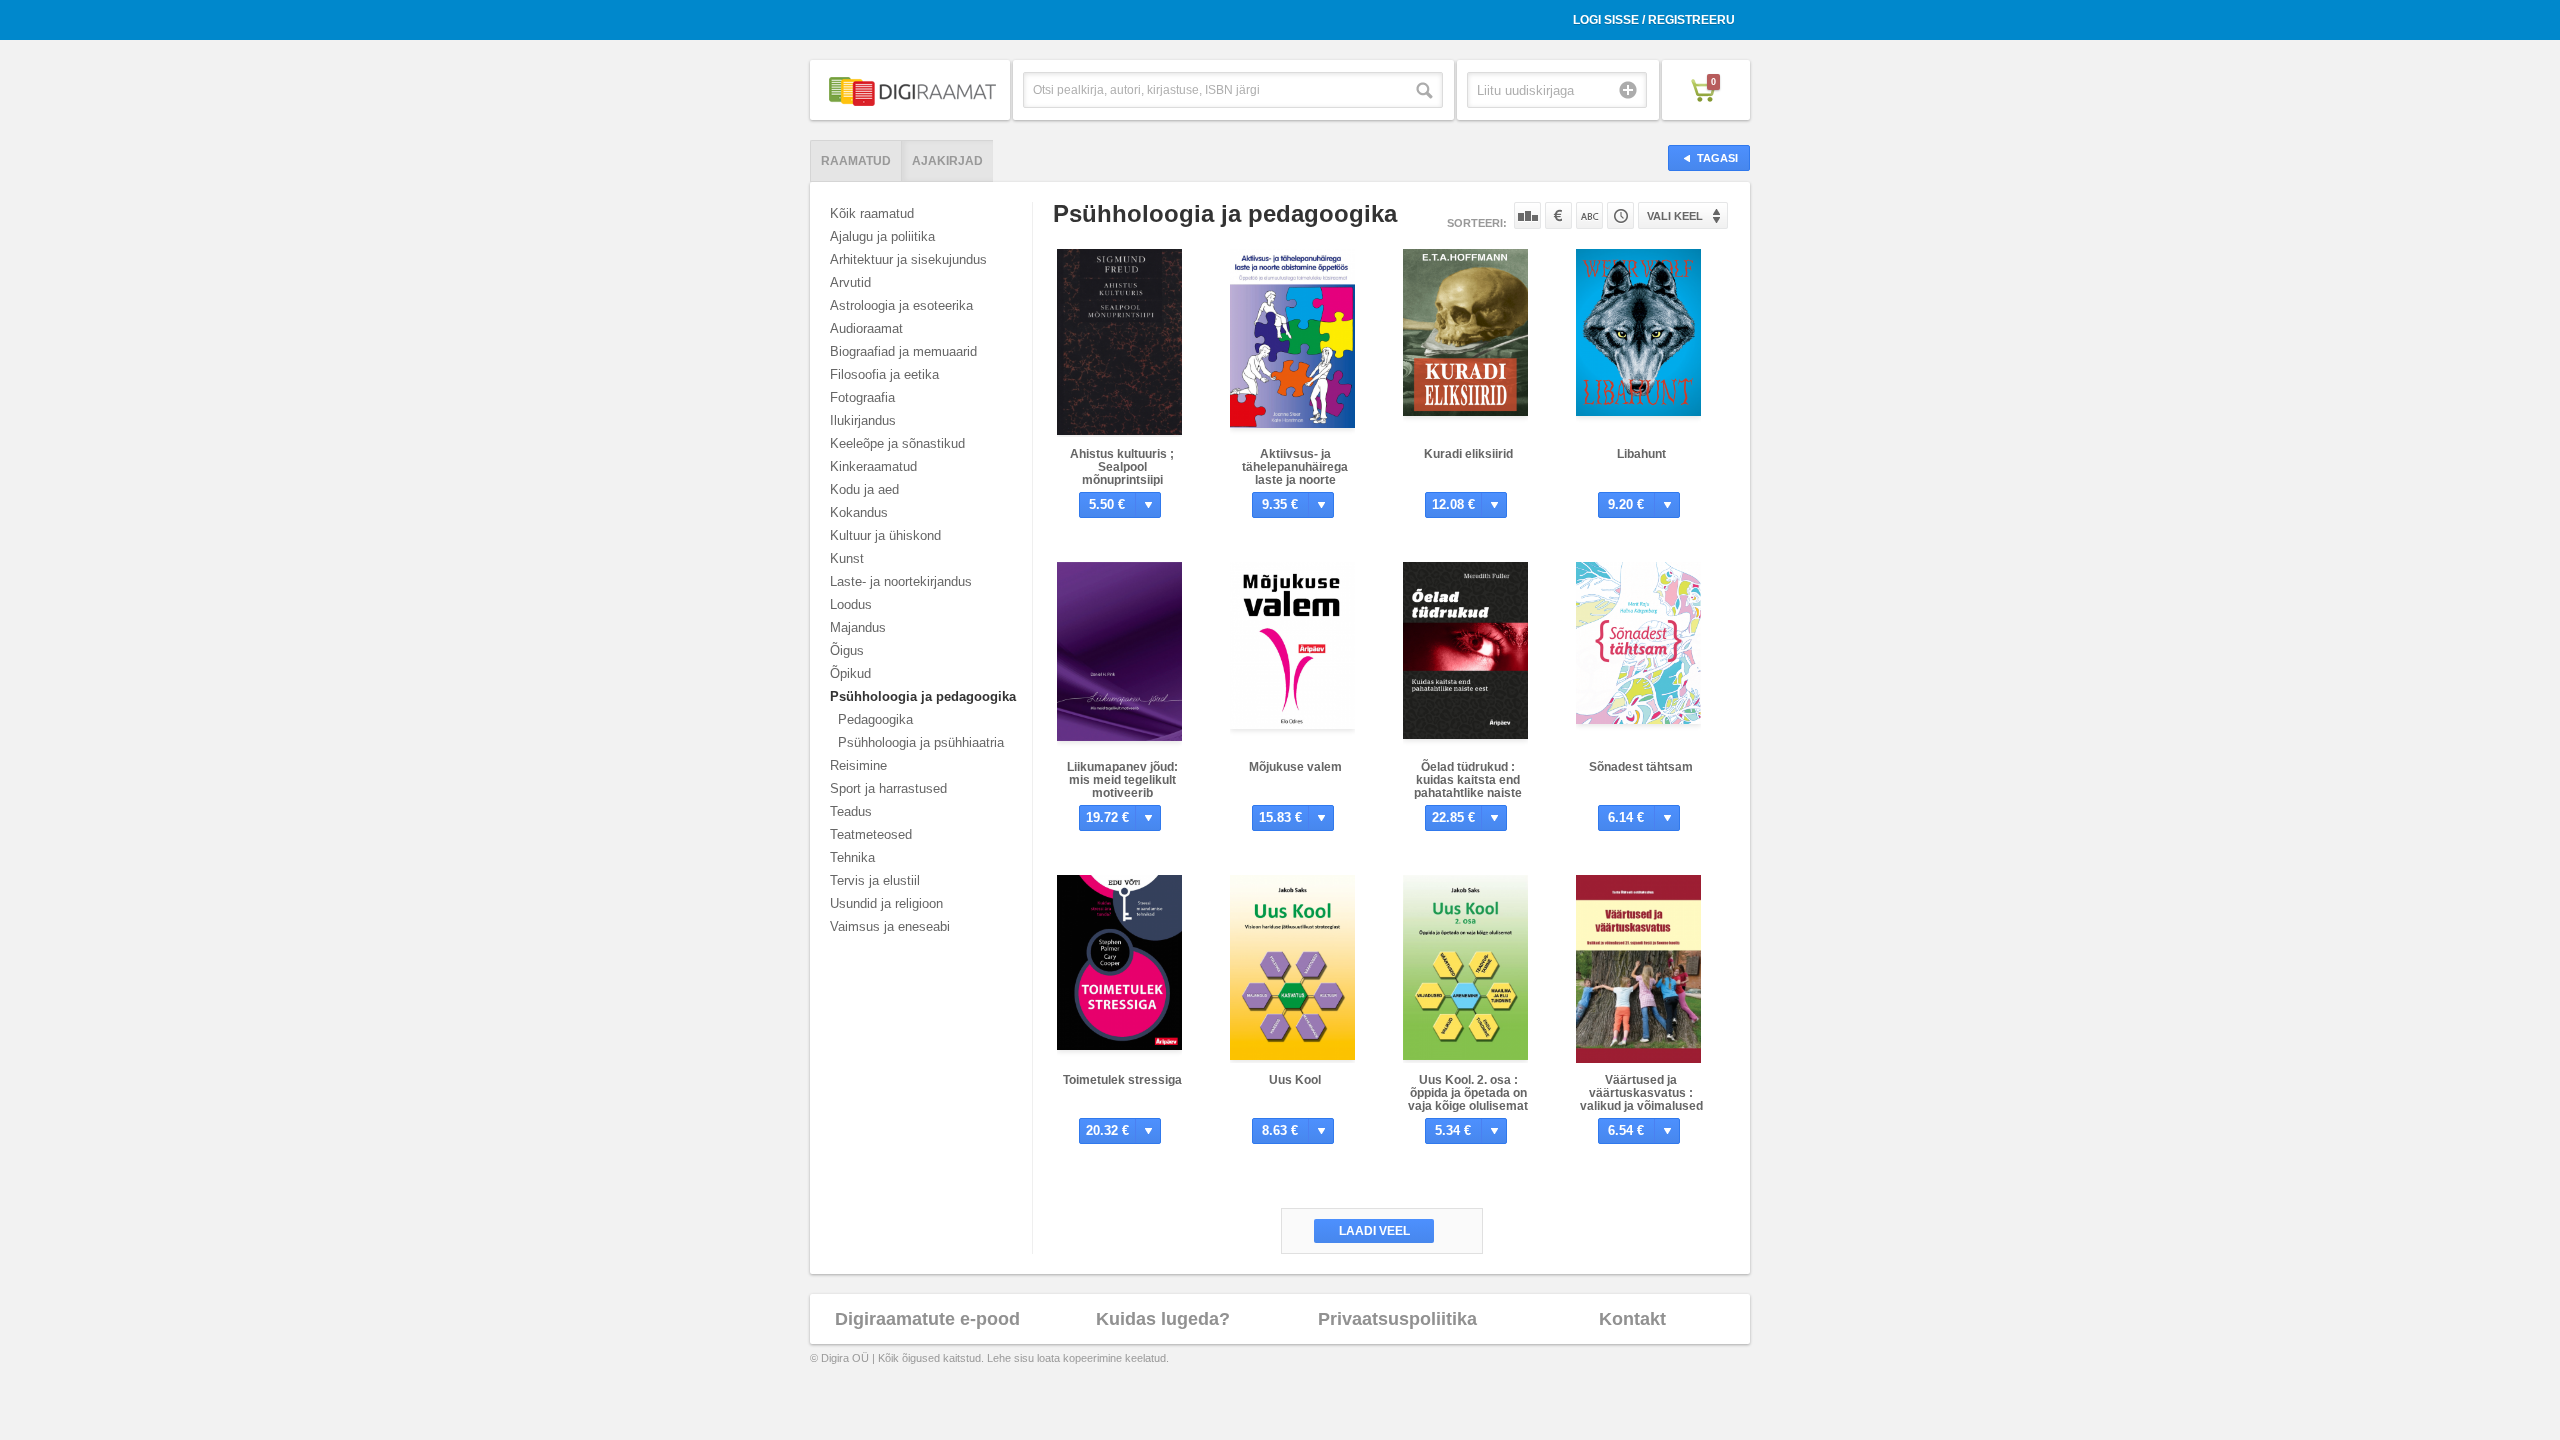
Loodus (851, 604)
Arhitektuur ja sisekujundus (908, 259)
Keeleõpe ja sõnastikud (897, 443)
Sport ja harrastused (888, 788)
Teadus (851, 811)
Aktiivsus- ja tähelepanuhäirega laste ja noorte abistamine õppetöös (1295, 473)
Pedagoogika (875, 719)
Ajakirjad (947, 161)
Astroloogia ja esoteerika (901, 305)
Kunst (847, 558)
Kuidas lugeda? (1163, 1319)
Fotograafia (862, 397)
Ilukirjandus (863, 420)
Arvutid (850, 282)
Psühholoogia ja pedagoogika (923, 696)
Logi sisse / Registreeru (1654, 20)
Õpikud (850, 673)
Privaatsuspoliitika (1397, 1319)
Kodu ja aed (864, 489)
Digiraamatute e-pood (927, 1319)
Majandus (858, 627)
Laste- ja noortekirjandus (901, 581)
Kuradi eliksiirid (1468, 454)
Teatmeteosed (871, 834)
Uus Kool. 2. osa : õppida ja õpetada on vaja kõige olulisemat (1468, 1093)
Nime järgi (1589, 215)
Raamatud (856, 161)
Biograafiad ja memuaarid (903, 351)
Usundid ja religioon (886, 903)
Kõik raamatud (872, 213)
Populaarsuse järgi (1527, 215)
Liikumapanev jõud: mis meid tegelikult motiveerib (1122, 780)
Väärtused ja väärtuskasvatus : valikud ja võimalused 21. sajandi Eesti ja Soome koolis (1641, 1106)
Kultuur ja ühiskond (885, 535)
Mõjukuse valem (1295, 767)
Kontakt (1632, 1319)
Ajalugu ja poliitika (882, 236)
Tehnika (852, 857)
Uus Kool (1295, 1080)
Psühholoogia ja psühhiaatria (921, 742)
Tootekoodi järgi (1620, 215)
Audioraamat (866, 328)
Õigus (847, 650)
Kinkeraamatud (873, 466)
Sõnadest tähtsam (1641, 767)
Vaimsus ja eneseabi (890, 926)
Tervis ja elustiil (875, 880)
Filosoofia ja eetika (884, 374)
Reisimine (858, 765)
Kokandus (859, 512)
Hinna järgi (1558, 215)
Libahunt (1641, 454)
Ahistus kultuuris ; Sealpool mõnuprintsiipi (1122, 467)
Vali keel (1675, 216)
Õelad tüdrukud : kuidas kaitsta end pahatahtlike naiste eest (1468, 786)
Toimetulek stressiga (1122, 1080)
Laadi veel (1374, 1231)
